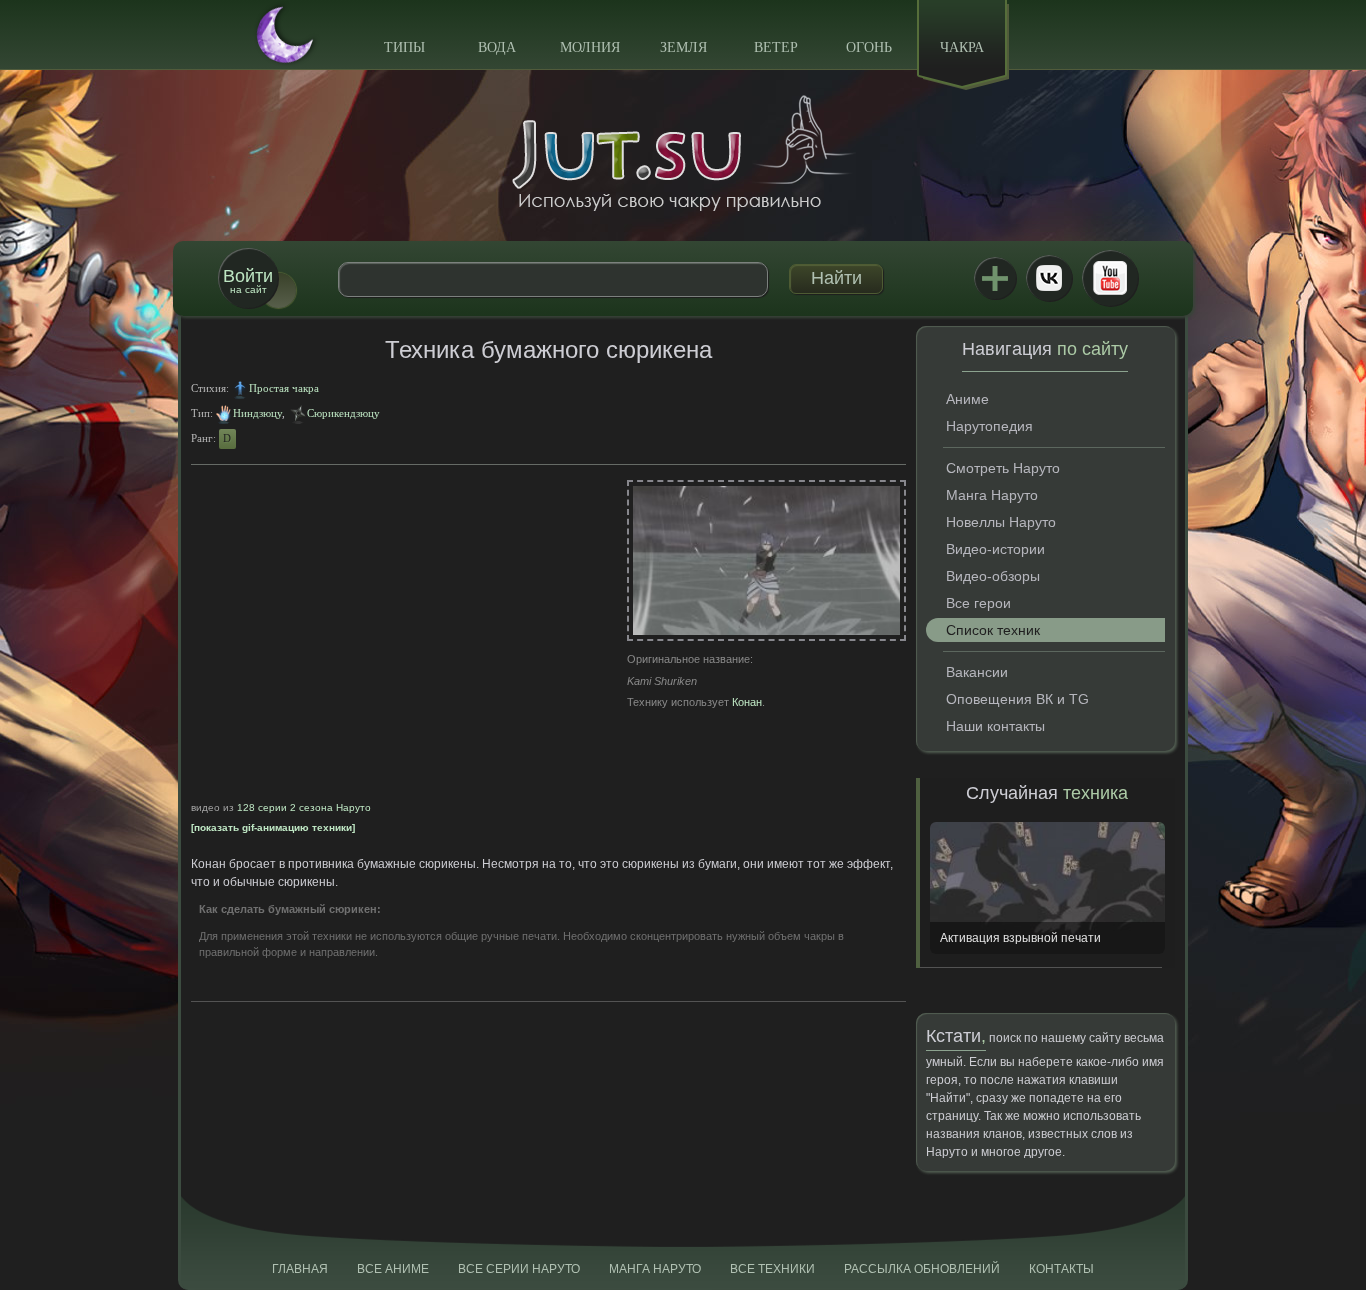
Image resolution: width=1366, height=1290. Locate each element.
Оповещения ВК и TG (1017, 699)
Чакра (962, 47)
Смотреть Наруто (1003, 468)
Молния (590, 47)
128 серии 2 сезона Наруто (304, 807)
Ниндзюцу (257, 413)
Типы (404, 47)
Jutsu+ (995, 278)
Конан (747, 702)
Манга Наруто (992, 495)
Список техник (993, 630)
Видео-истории (995, 549)
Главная (300, 1269)
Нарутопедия (989, 426)
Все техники (772, 1269)
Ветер (776, 47)
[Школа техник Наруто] (683, 153)
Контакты (1061, 1269)
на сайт (248, 280)
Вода (497, 47)
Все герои (978, 603)
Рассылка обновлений (922, 1269)
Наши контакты (995, 726)
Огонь (869, 47)
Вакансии (977, 672)
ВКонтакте (1049, 278)
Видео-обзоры (993, 576)
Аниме (967, 399)
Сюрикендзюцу (343, 413)
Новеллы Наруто (1001, 522)
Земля (683, 47)
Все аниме (393, 1269)
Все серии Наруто (519, 1269)
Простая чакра (284, 388)
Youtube (1110, 278)
